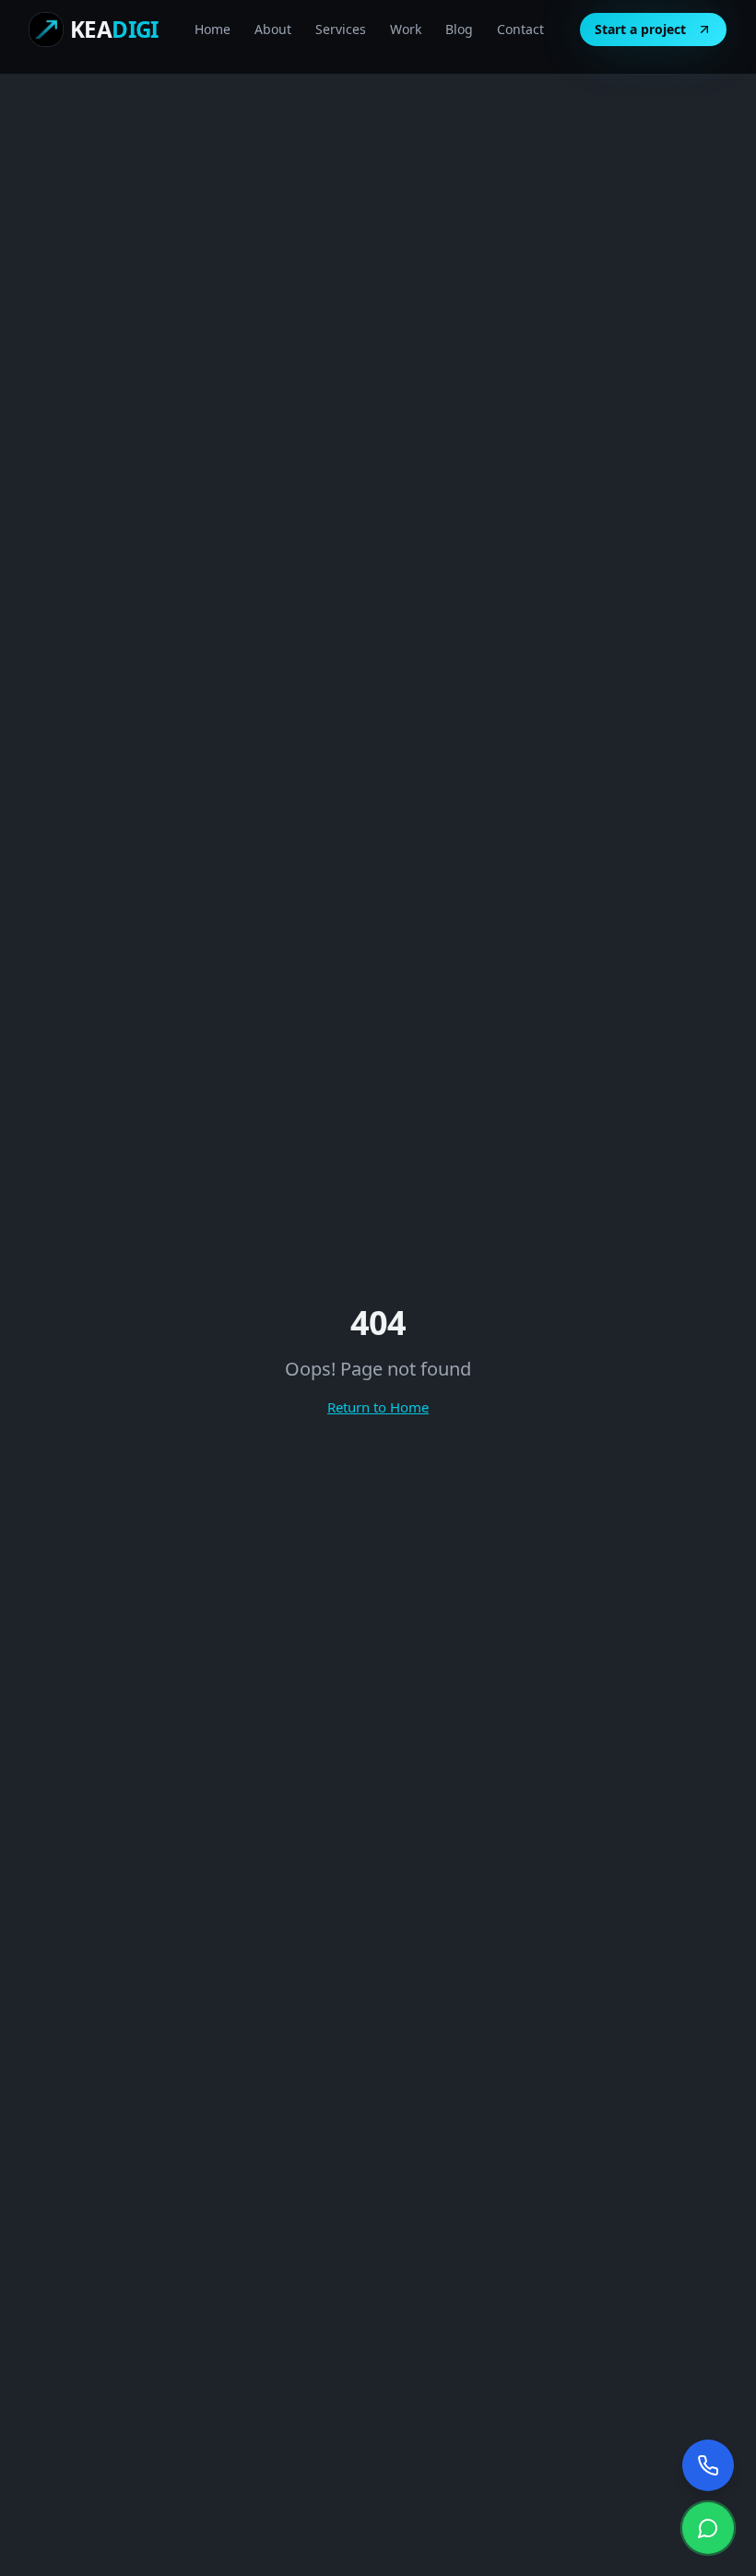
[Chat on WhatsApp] (708, 2528)
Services (341, 29)
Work (406, 29)
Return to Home (378, 1407)
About (273, 29)
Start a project (640, 29)
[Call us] (708, 2465)
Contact (520, 29)
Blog (459, 29)
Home (213, 29)
